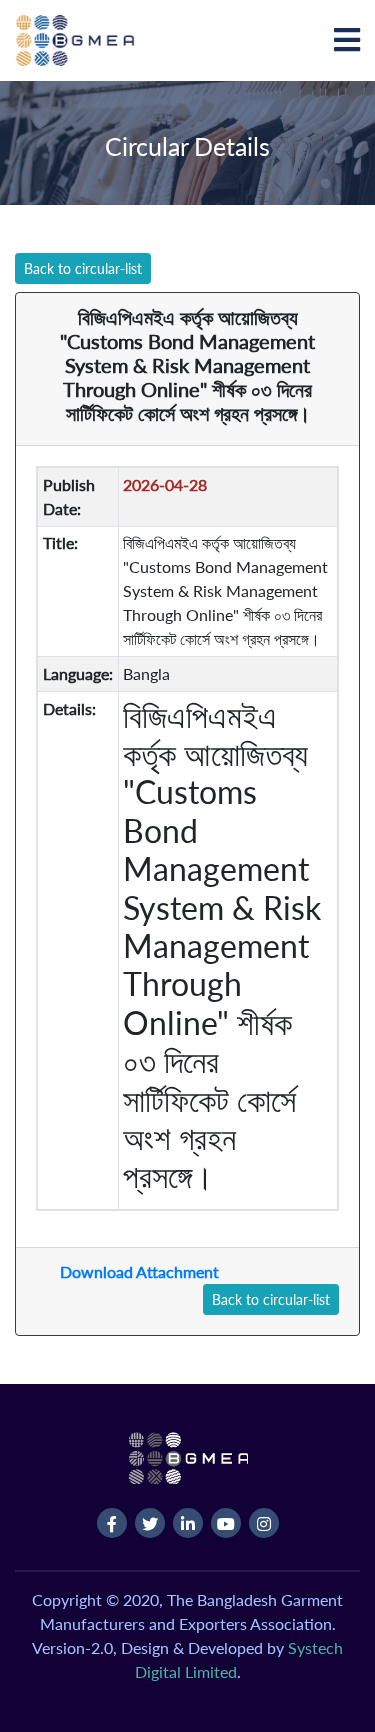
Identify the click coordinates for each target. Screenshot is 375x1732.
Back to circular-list (83, 268)
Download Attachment (139, 1271)
